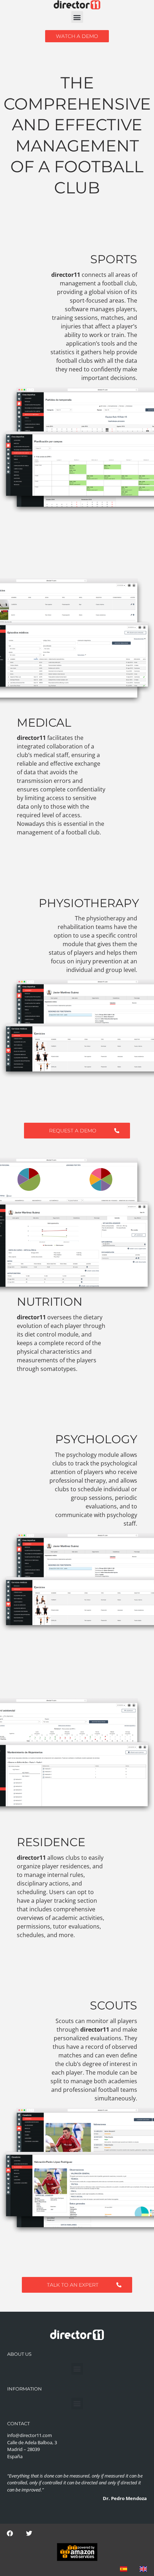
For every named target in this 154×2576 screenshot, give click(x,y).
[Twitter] (29, 2533)
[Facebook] (10, 2533)
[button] (77, 17)
